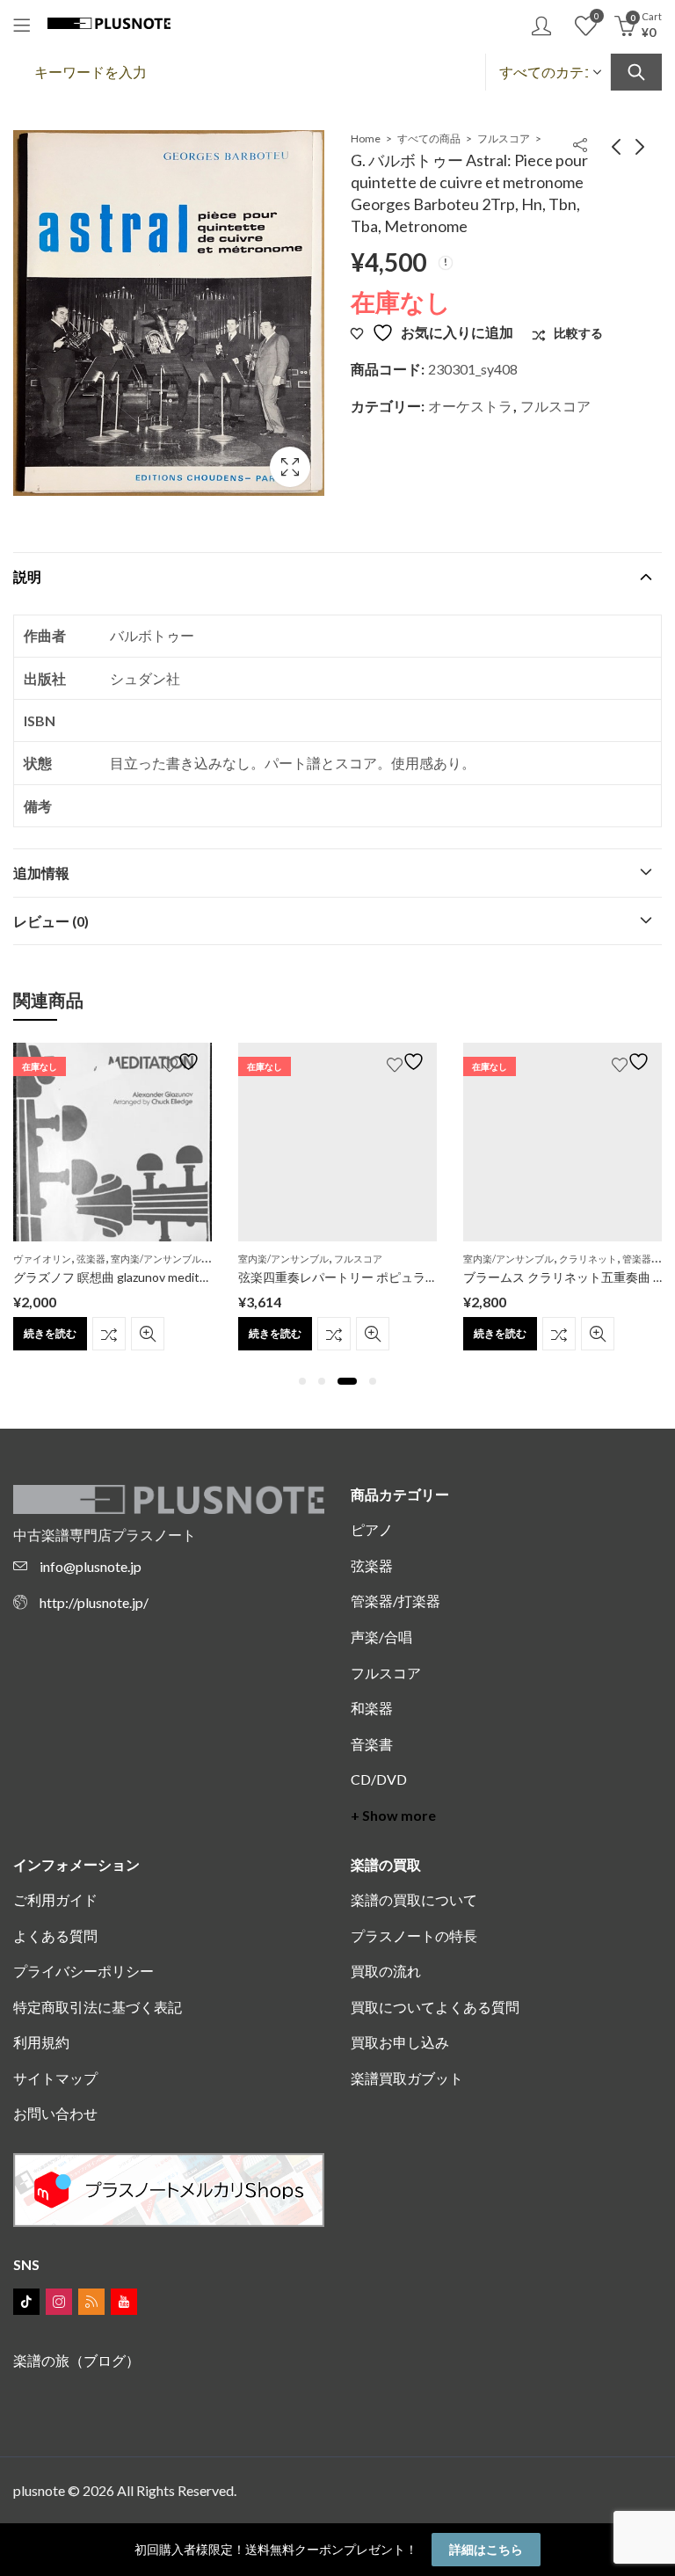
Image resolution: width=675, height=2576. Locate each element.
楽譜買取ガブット (407, 2078)
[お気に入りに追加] (183, 1062)
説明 (27, 576)
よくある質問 (55, 1936)
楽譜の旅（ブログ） (76, 2360)
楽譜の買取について (414, 1899)
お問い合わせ (55, 2113)
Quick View (148, 1334)
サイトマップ (55, 2078)
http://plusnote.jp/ (94, 1602)
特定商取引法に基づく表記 (98, 2007)
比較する (109, 1334)
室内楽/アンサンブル (156, 1259)
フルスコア (504, 138)
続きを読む (50, 1333)
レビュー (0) (51, 921)
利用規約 (41, 2042)
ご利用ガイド (55, 1899)
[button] (302, 1381)
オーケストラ (470, 406)
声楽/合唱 (381, 1637)
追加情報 (41, 873)
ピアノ (372, 1529)
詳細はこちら (486, 2549)
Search (636, 72)
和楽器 (372, 1708)
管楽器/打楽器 (396, 1601)
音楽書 (372, 1744)
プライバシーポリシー (83, 1971)
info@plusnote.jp (91, 1566)
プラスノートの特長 (414, 1936)
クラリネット (588, 1259)
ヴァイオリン (42, 1259)
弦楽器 (91, 1259)
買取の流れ (386, 1971)
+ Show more (393, 1815)
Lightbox (290, 467)
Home (366, 138)
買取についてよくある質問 (435, 2007)
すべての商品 (429, 138)
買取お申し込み (400, 2042)
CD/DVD (379, 1779)
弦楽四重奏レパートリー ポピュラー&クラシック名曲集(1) (399, 1277)
